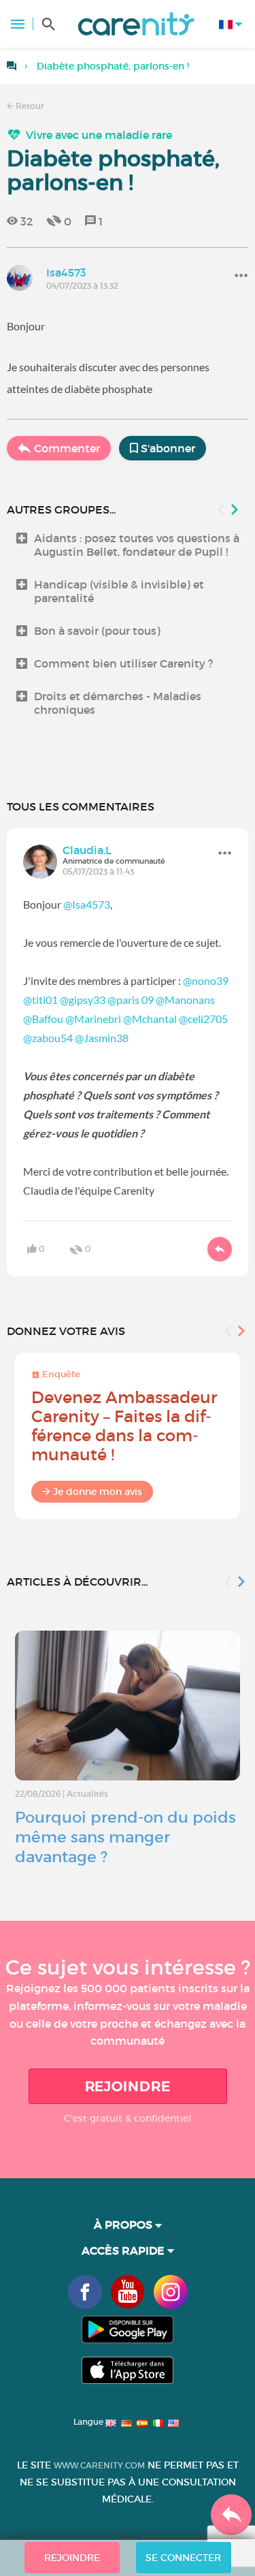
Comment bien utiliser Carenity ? (123, 663)
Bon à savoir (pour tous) (97, 631)
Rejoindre (128, 2086)
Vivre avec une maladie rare (99, 135)
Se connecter (183, 2558)
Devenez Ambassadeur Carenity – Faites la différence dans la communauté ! (124, 1426)
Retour (29, 106)
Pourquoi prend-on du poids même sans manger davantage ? (125, 1837)
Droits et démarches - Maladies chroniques (118, 703)
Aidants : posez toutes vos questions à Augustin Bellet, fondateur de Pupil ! (137, 545)
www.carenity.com (99, 2465)
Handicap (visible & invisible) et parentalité (119, 591)
